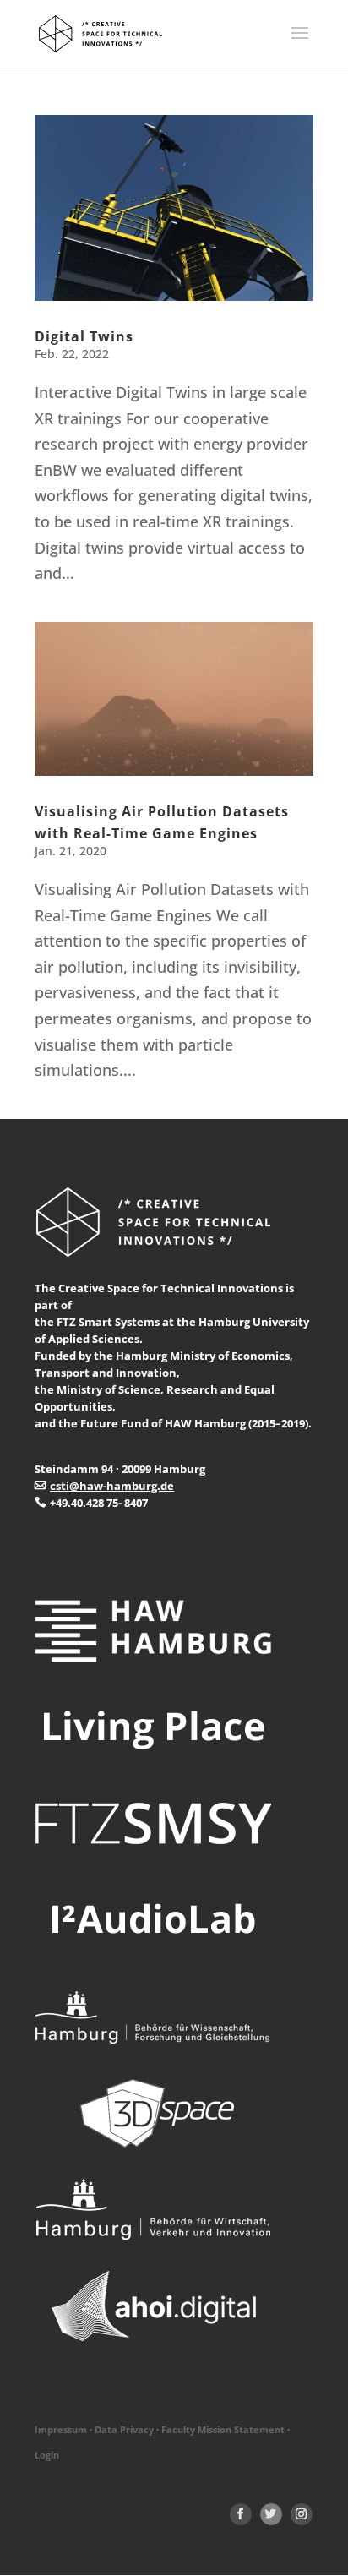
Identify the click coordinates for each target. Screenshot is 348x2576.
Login (47, 2455)
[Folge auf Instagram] (302, 2514)
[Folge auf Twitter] (271, 2514)
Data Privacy (124, 2430)
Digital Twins (84, 336)
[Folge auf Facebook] (241, 2514)
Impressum (61, 2430)
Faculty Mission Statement (223, 2430)
